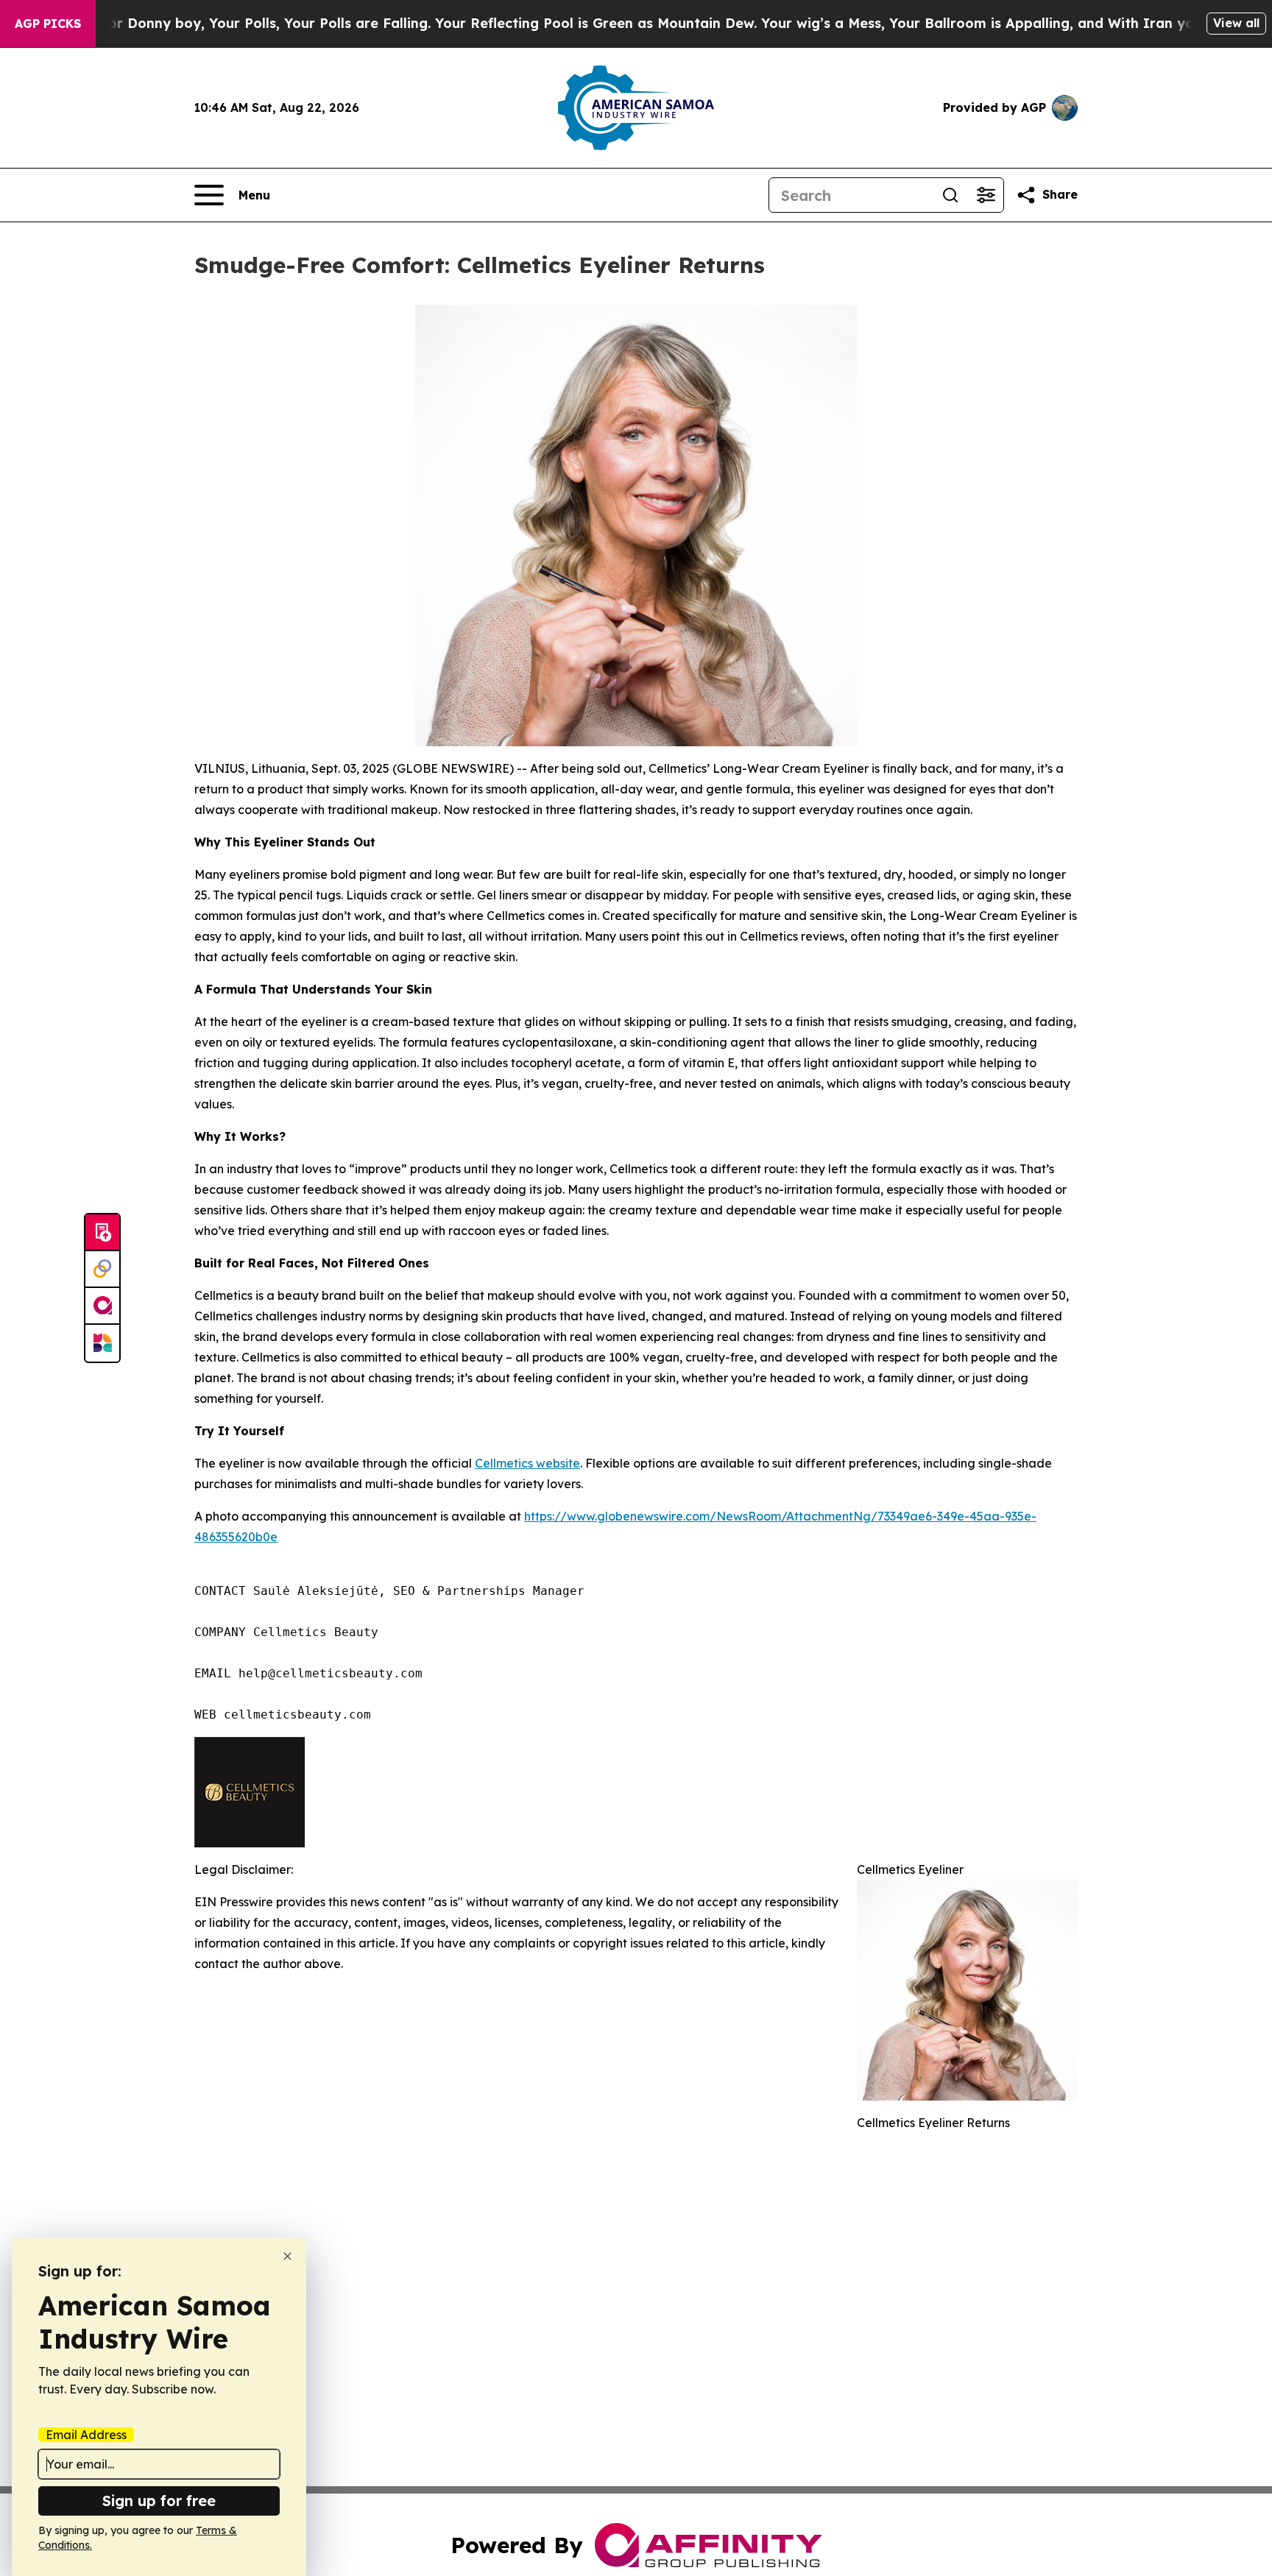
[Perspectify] (102, 1270)
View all (1236, 23)
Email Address (86, 2435)
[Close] (287, 2256)
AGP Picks (48, 24)
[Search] (950, 195)
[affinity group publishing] (102, 1306)
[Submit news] (102, 1233)
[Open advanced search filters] (986, 195)
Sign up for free (159, 2501)
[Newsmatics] (102, 1343)
